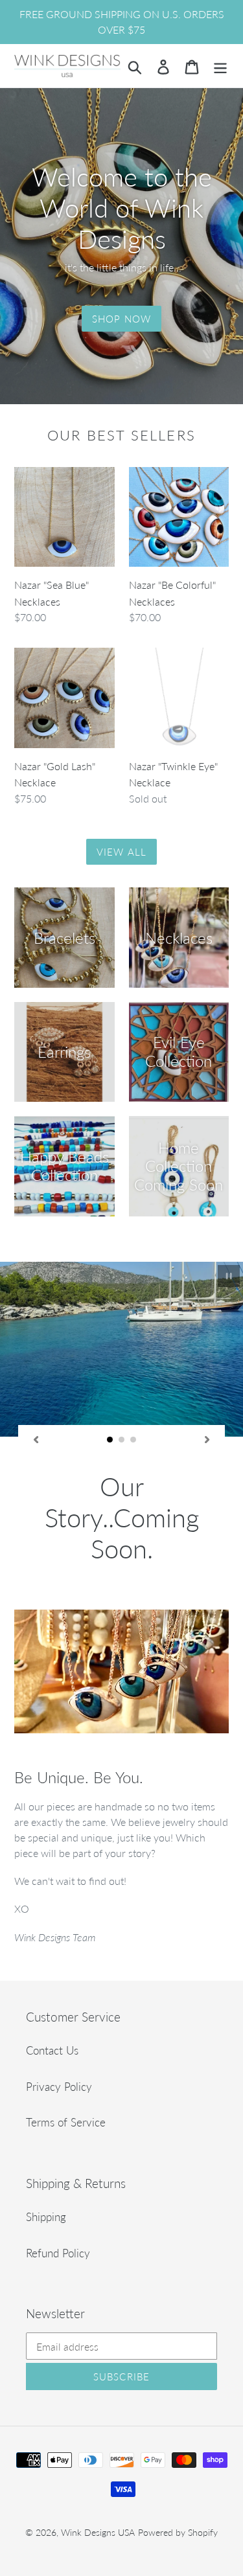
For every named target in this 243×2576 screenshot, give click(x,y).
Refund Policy (58, 2212)
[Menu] (220, 66)
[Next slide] (207, 1439)
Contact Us (52, 2010)
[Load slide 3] (133, 1440)
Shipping (46, 2177)
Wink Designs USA (98, 2492)
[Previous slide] (36, 1439)
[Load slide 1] (110, 1440)
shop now (122, 319)
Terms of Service (66, 2082)
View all (122, 852)
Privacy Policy (59, 2046)
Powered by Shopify (178, 2492)
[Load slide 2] (122, 1440)
